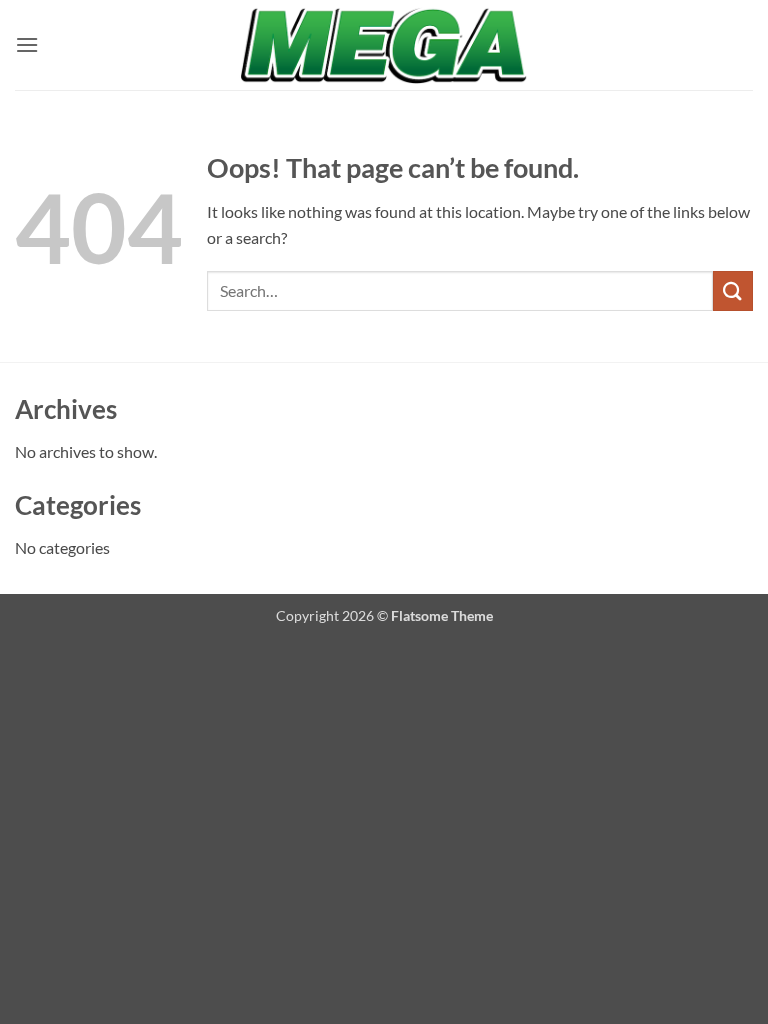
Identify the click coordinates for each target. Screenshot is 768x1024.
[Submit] (733, 290)
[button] (27, 44)
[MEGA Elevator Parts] (384, 45)
